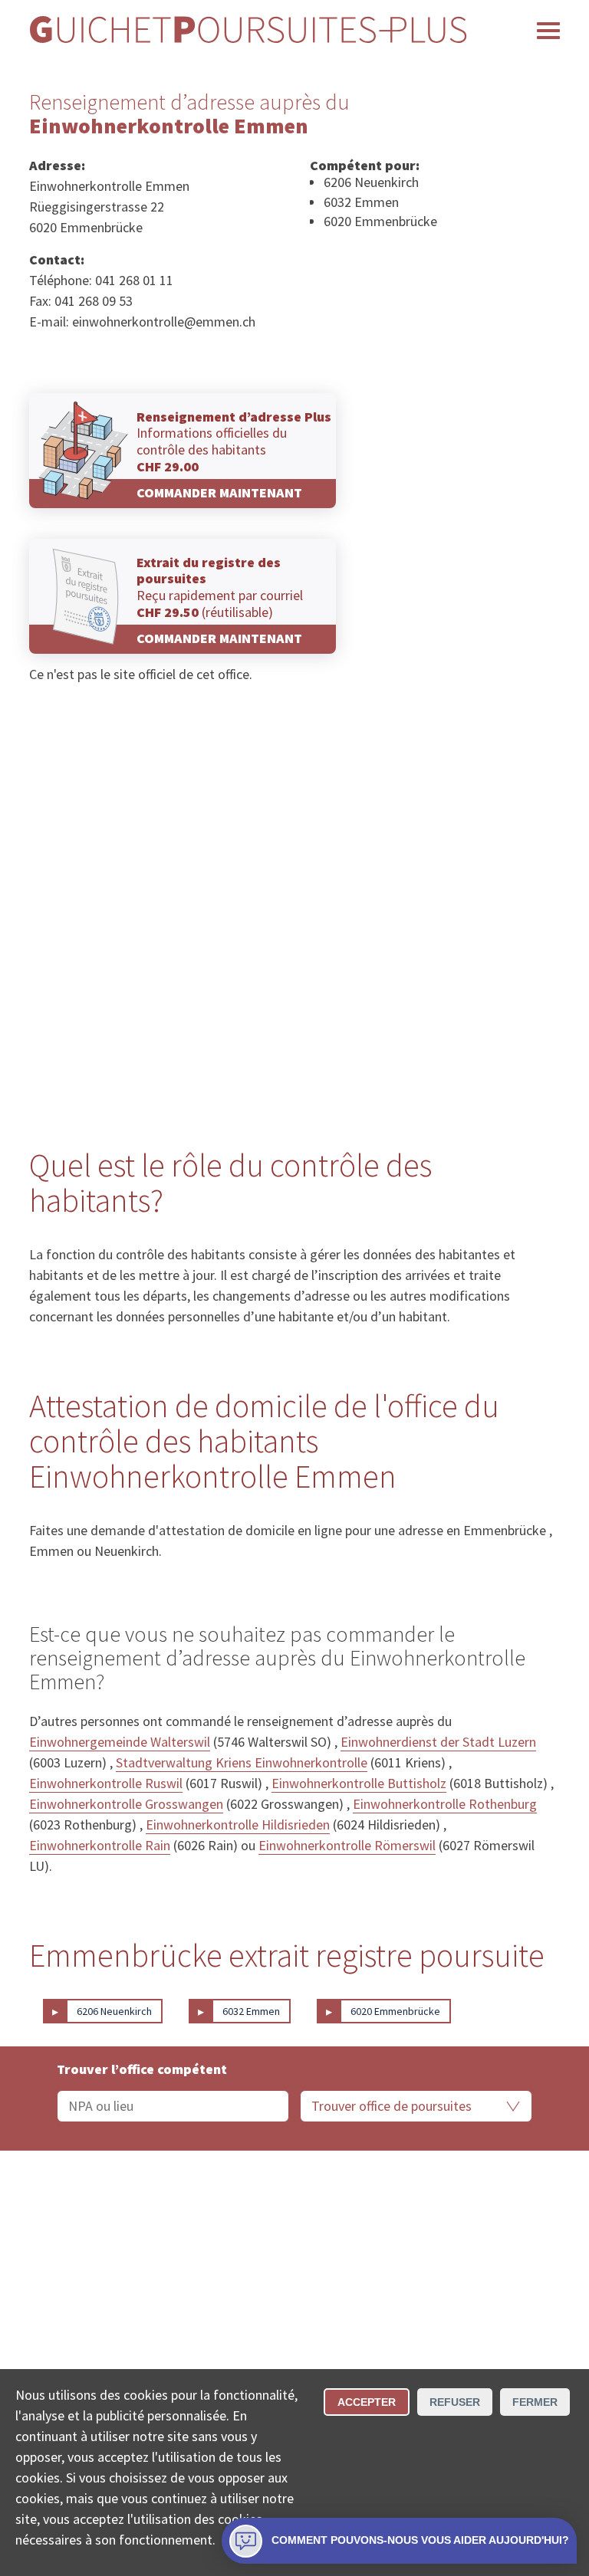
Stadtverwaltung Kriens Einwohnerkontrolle (242, 1762)
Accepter (367, 2402)
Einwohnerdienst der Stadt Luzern (438, 1742)
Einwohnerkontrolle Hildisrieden (238, 1825)
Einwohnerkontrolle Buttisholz (359, 1783)
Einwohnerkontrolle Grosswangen (126, 1804)
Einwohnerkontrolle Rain (100, 1845)
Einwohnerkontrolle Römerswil (347, 1845)
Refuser (455, 2402)
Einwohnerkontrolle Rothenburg (445, 1804)
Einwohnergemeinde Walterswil (120, 1742)
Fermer (535, 2402)
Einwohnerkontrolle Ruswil (106, 1783)
